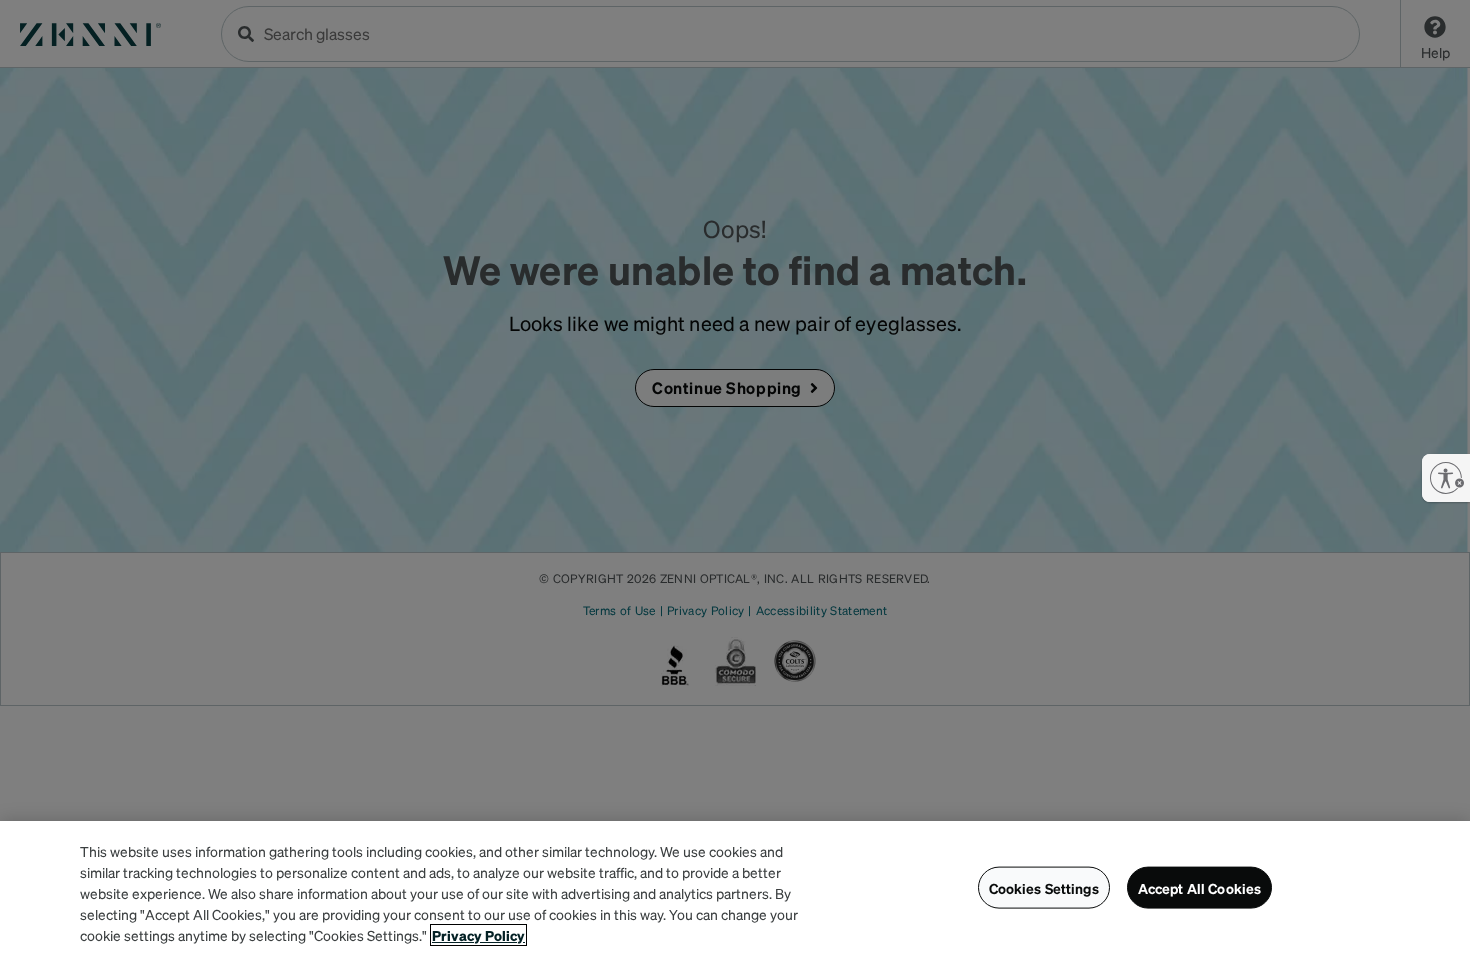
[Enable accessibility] (1446, 478)
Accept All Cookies (1200, 887)
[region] (735, 888)
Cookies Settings (1044, 887)
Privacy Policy (478, 935)
